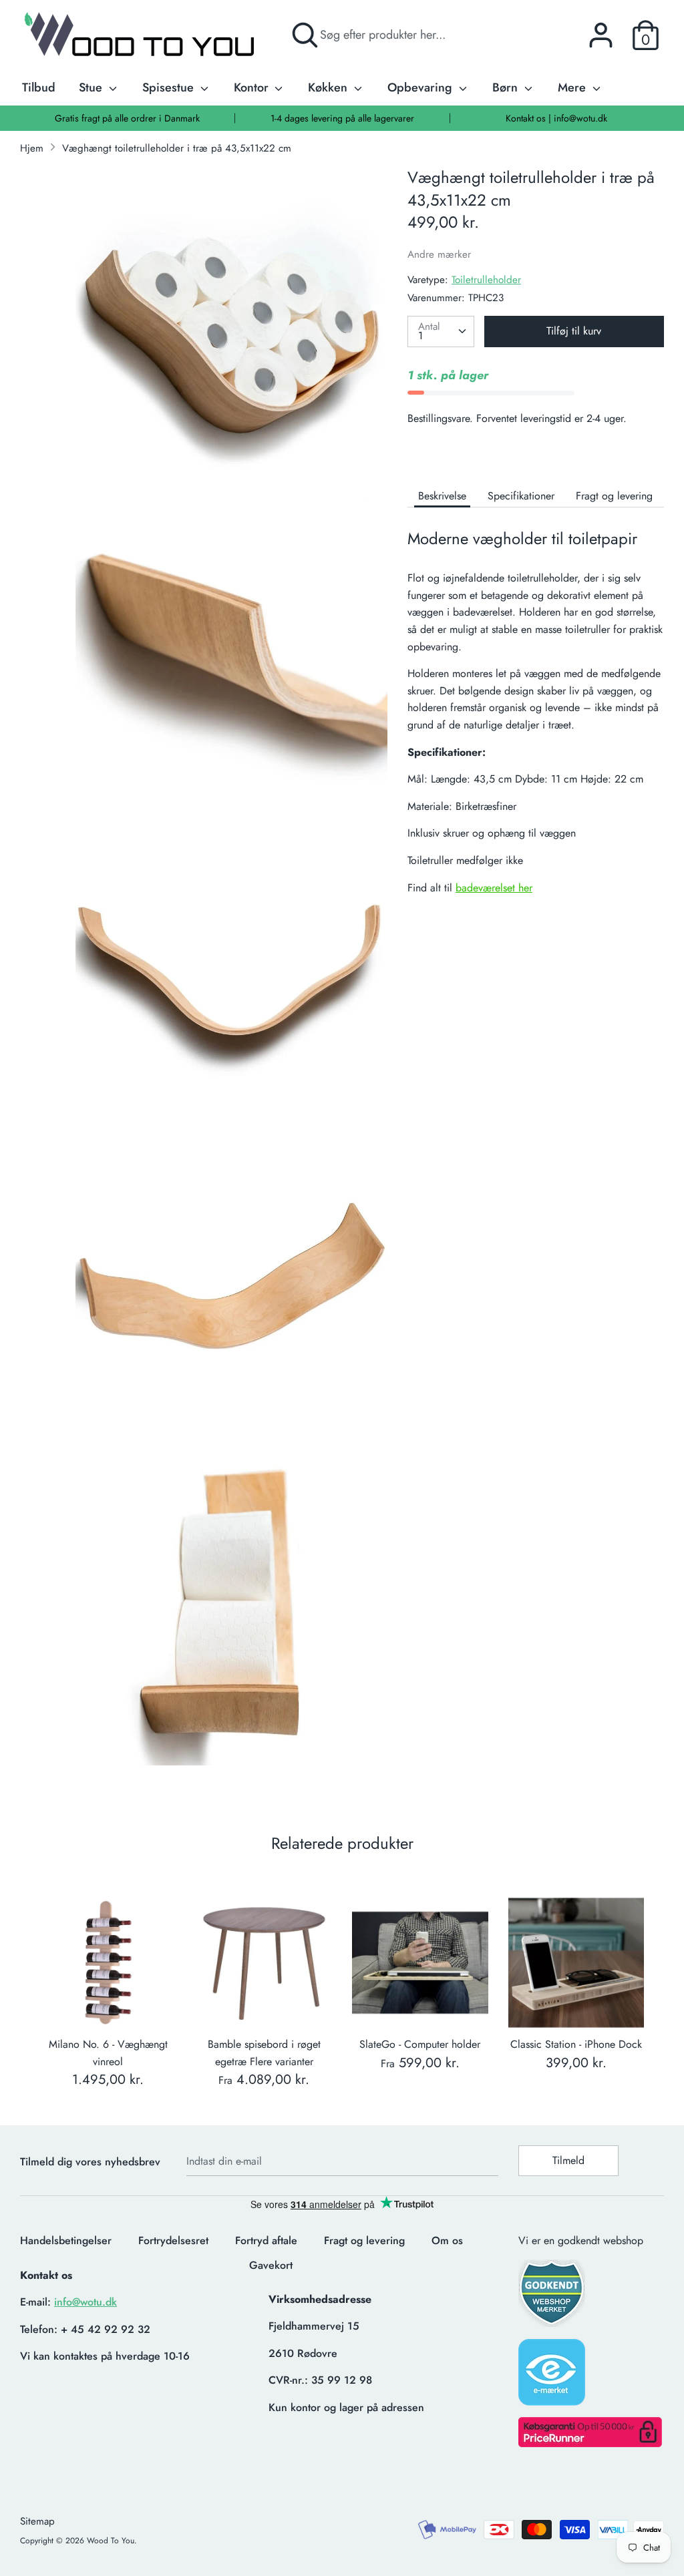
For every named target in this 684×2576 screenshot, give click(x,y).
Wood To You (111, 2541)
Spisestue (170, 87)
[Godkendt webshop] (553, 2297)
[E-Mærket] (553, 2376)
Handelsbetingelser (66, 2240)
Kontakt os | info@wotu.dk (556, 118)
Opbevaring (421, 87)
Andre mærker (439, 254)
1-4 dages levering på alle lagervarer (342, 118)
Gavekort (271, 2265)
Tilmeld (568, 2160)
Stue (92, 87)
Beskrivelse (442, 496)
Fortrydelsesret (173, 2240)
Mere (573, 87)
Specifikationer (521, 496)
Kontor (253, 87)
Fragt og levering (614, 496)
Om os (447, 2240)
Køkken (329, 87)
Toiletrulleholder (486, 280)
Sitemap (37, 2521)
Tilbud (39, 87)
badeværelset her (494, 888)
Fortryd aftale (266, 2240)
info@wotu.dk (85, 2302)
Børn (507, 87)
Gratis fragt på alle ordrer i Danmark (127, 118)
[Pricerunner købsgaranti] (590, 2443)
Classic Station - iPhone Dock (576, 2044)
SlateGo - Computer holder (420, 2044)
